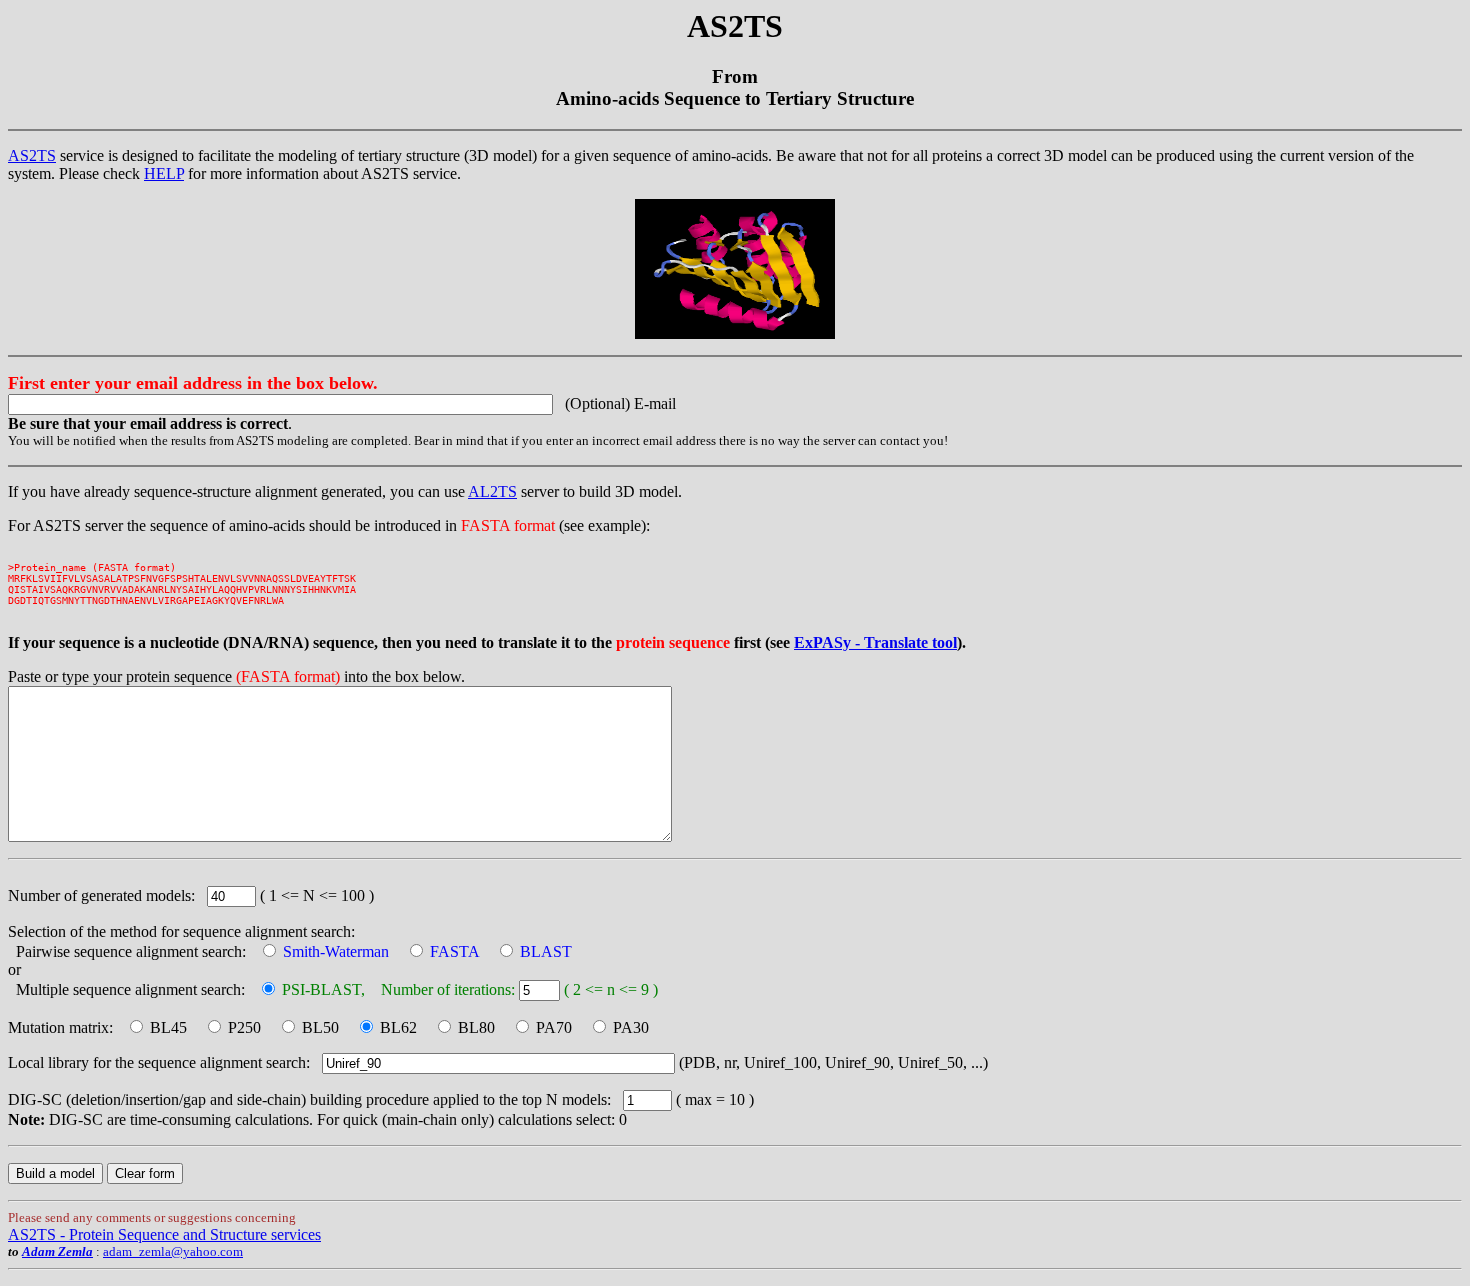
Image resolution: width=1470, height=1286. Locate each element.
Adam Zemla (57, 1251)
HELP (164, 173)
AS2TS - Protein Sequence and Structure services (164, 1234)
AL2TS (492, 491)
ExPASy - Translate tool (875, 642)
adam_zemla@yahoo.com (173, 1251)
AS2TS (32, 155)
